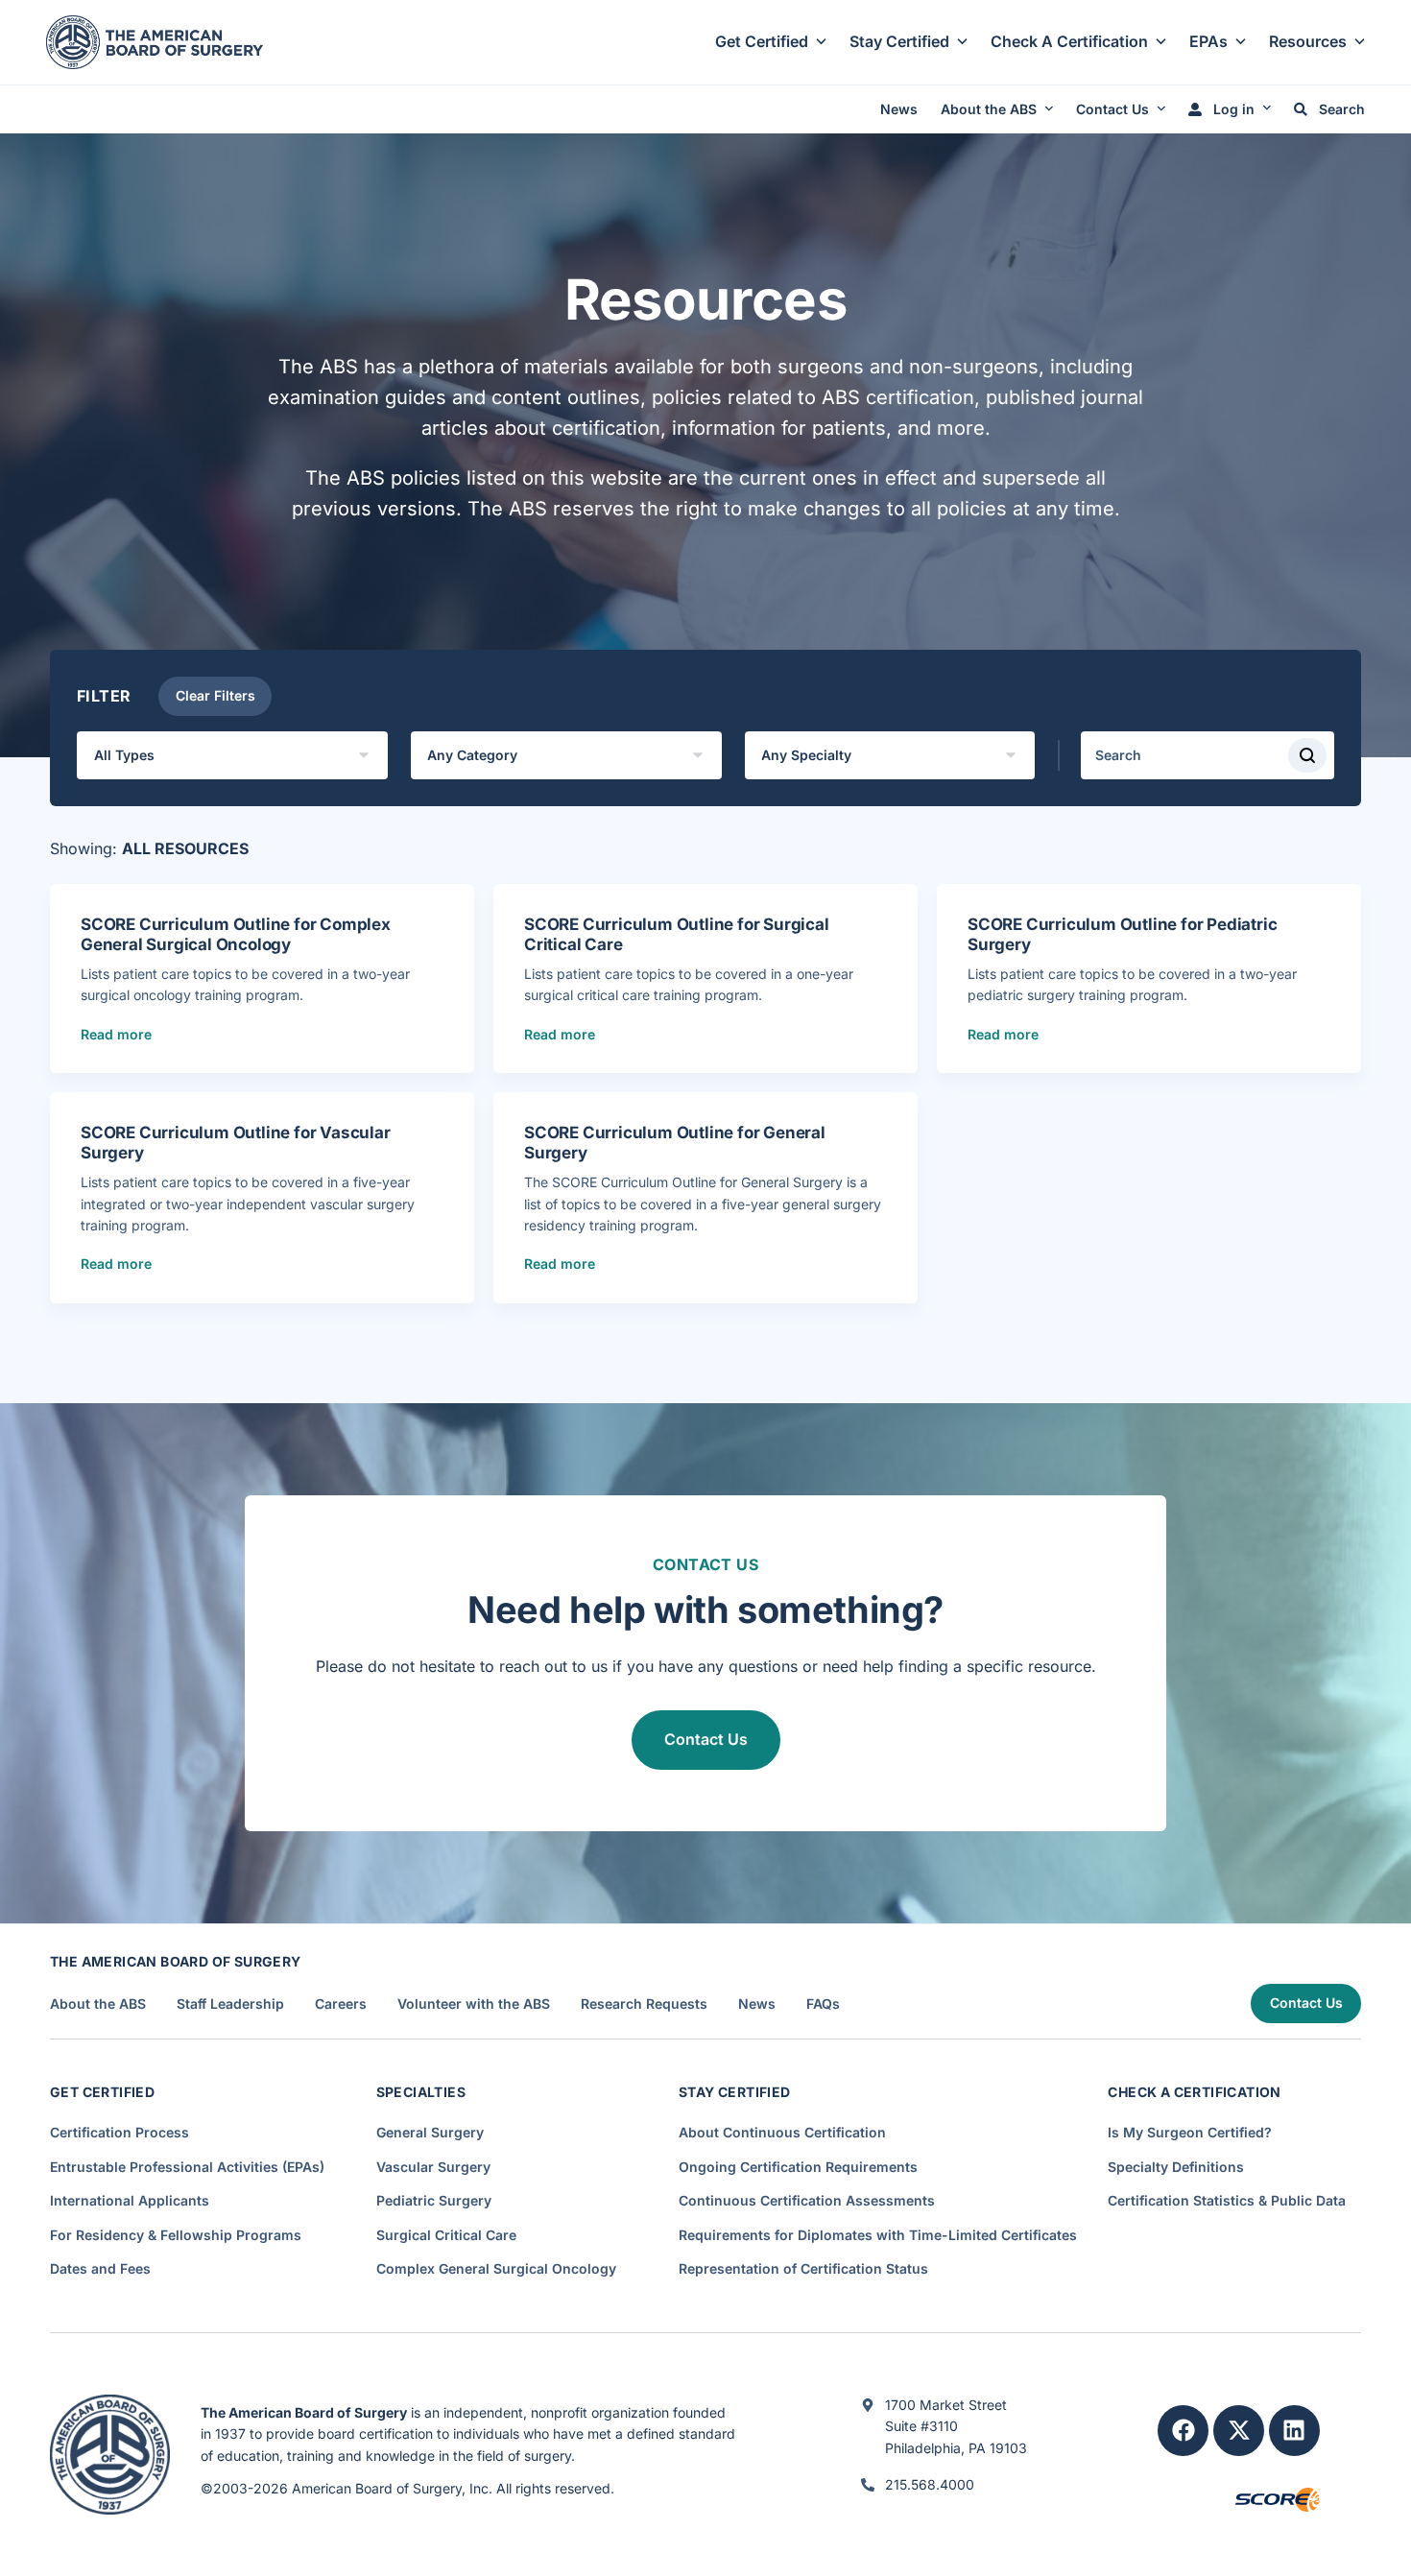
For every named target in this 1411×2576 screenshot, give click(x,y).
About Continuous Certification (782, 2132)
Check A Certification (1069, 41)
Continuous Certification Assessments (807, 2200)
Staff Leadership (230, 2004)
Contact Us (1112, 109)
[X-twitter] (1239, 2431)
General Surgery (430, 2132)
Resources (1308, 41)
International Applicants (130, 2200)
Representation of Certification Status (803, 2268)
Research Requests (644, 2004)
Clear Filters (215, 695)
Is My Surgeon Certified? (1190, 2132)
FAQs (823, 2004)
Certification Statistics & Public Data (1227, 2200)
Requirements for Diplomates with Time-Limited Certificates (878, 2235)
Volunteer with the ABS (474, 2004)
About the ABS (989, 109)
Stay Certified (899, 41)
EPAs (1208, 41)
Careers (341, 2004)
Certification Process (120, 2132)
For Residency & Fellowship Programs (176, 2235)
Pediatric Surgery (434, 2200)
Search (1340, 109)
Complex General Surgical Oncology (496, 2268)
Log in (1232, 109)
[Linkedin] (1294, 2431)
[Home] (155, 41)
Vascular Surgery (433, 2167)
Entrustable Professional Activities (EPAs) (187, 2167)
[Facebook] (1183, 2431)
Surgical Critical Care (446, 2235)
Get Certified (762, 41)
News (899, 109)
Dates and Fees (100, 2268)
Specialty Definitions (1176, 2167)
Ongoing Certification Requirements (798, 2167)
